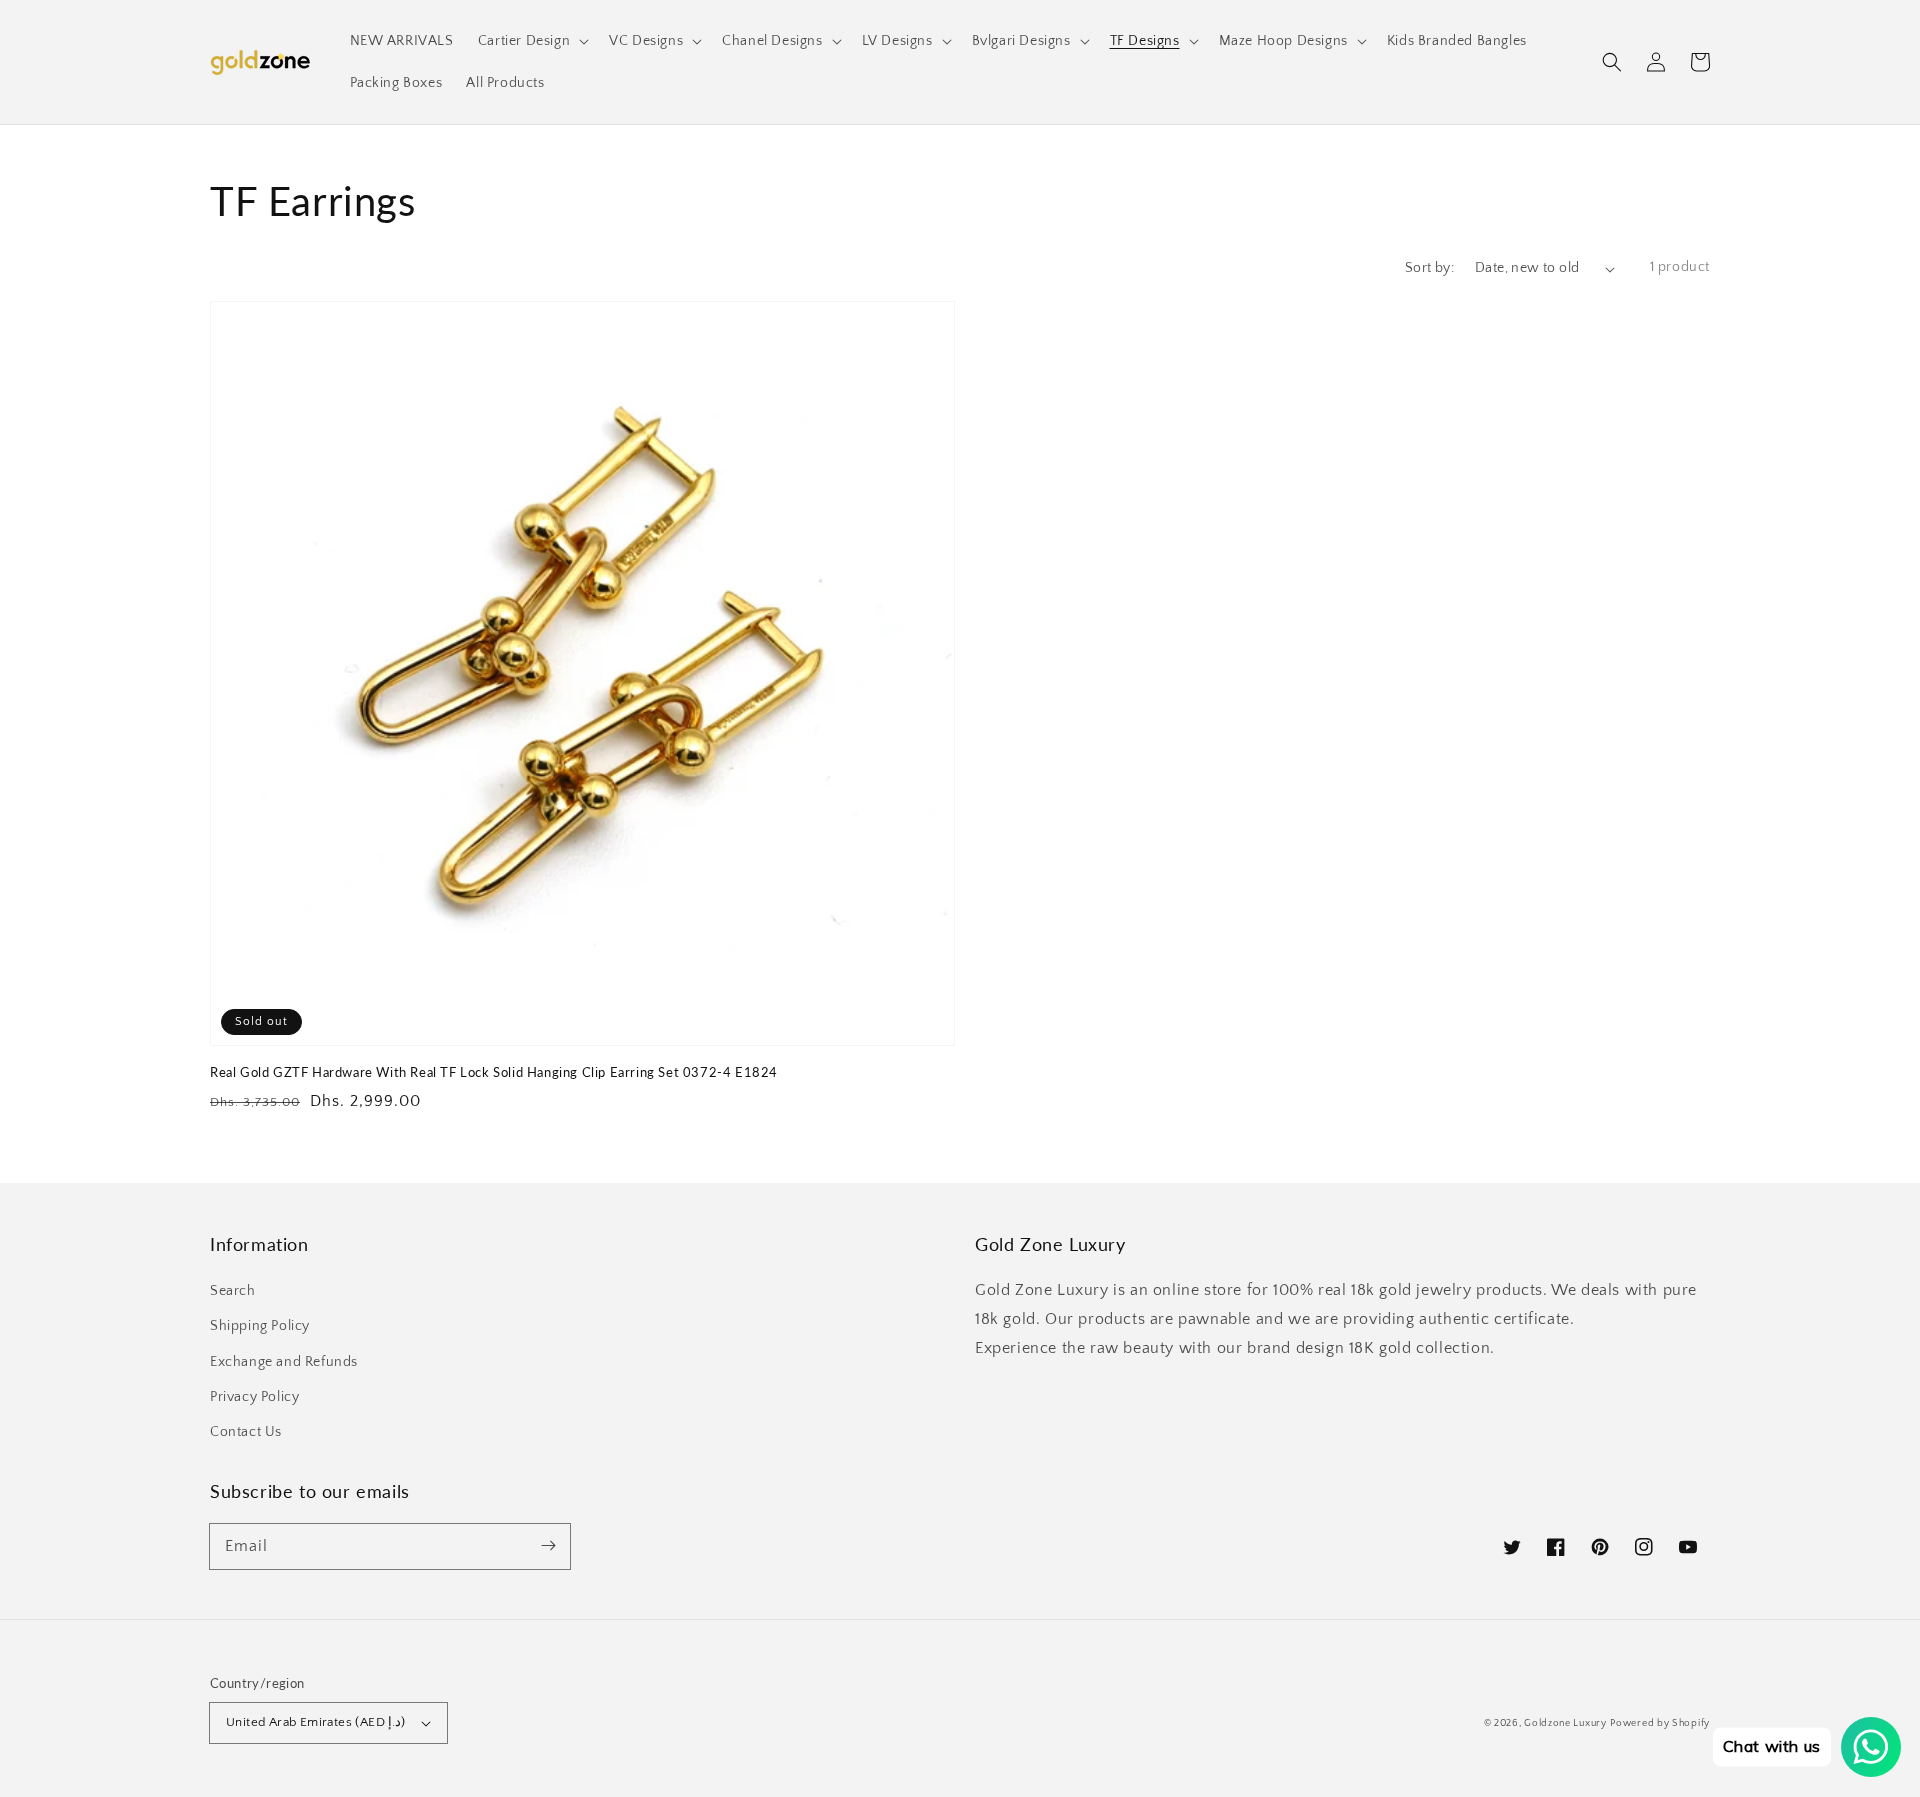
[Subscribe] (548, 1546)
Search (233, 1291)
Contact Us (246, 1432)
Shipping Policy (260, 1326)
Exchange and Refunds (284, 1362)
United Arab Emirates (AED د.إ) (316, 1722)
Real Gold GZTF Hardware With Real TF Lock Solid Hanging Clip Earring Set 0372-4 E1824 (494, 1072)
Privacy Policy (254, 1397)
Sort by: (1429, 268)
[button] (1612, 62)
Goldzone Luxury (1565, 1723)
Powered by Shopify (1660, 1723)
